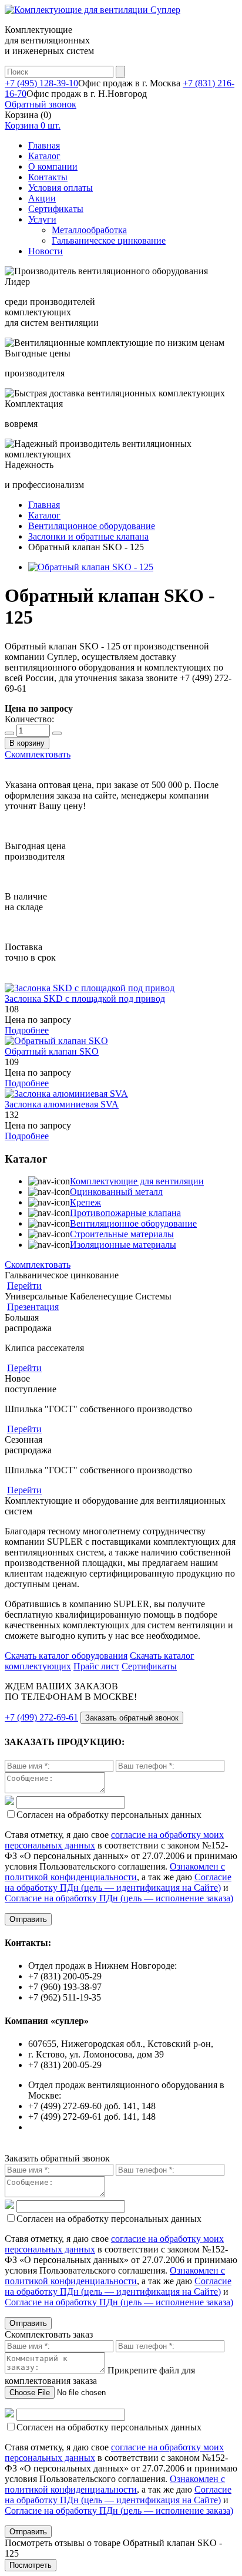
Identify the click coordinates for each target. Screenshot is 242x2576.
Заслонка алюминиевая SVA (62, 1104)
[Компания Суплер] (93, 10)
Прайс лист (96, 1666)
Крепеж (85, 1202)
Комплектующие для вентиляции (137, 1181)
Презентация (33, 1307)
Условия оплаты (60, 188)
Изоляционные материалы (123, 1245)
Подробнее (27, 1030)
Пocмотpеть (31, 2565)
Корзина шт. (33, 125)
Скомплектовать (38, 754)
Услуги (42, 219)
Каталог (44, 156)
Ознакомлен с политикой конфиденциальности (115, 1872)
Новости (46, 251)
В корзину (27, 743)
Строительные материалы (122, 1234)
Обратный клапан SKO (52, 1051)
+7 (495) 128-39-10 (41, 83)
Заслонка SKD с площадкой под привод (85, 999)
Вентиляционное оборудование (133, 1223)
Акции (42, 198)
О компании (53, 166)
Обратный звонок (41, 104)
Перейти (24, 1286)
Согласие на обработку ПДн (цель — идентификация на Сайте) (118, 1882)
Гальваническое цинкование (109, 240)
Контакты (48, 177)
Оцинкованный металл (116, 1192)
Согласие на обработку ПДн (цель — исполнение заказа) (119, 1898)
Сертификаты (56, 209)
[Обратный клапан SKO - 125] (91, 567)
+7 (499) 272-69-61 (41, 1717)
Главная (44, 145)
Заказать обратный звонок (132, 1718)
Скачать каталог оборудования (66, 1656)
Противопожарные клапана (125, 1213)
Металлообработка (89, 230)
